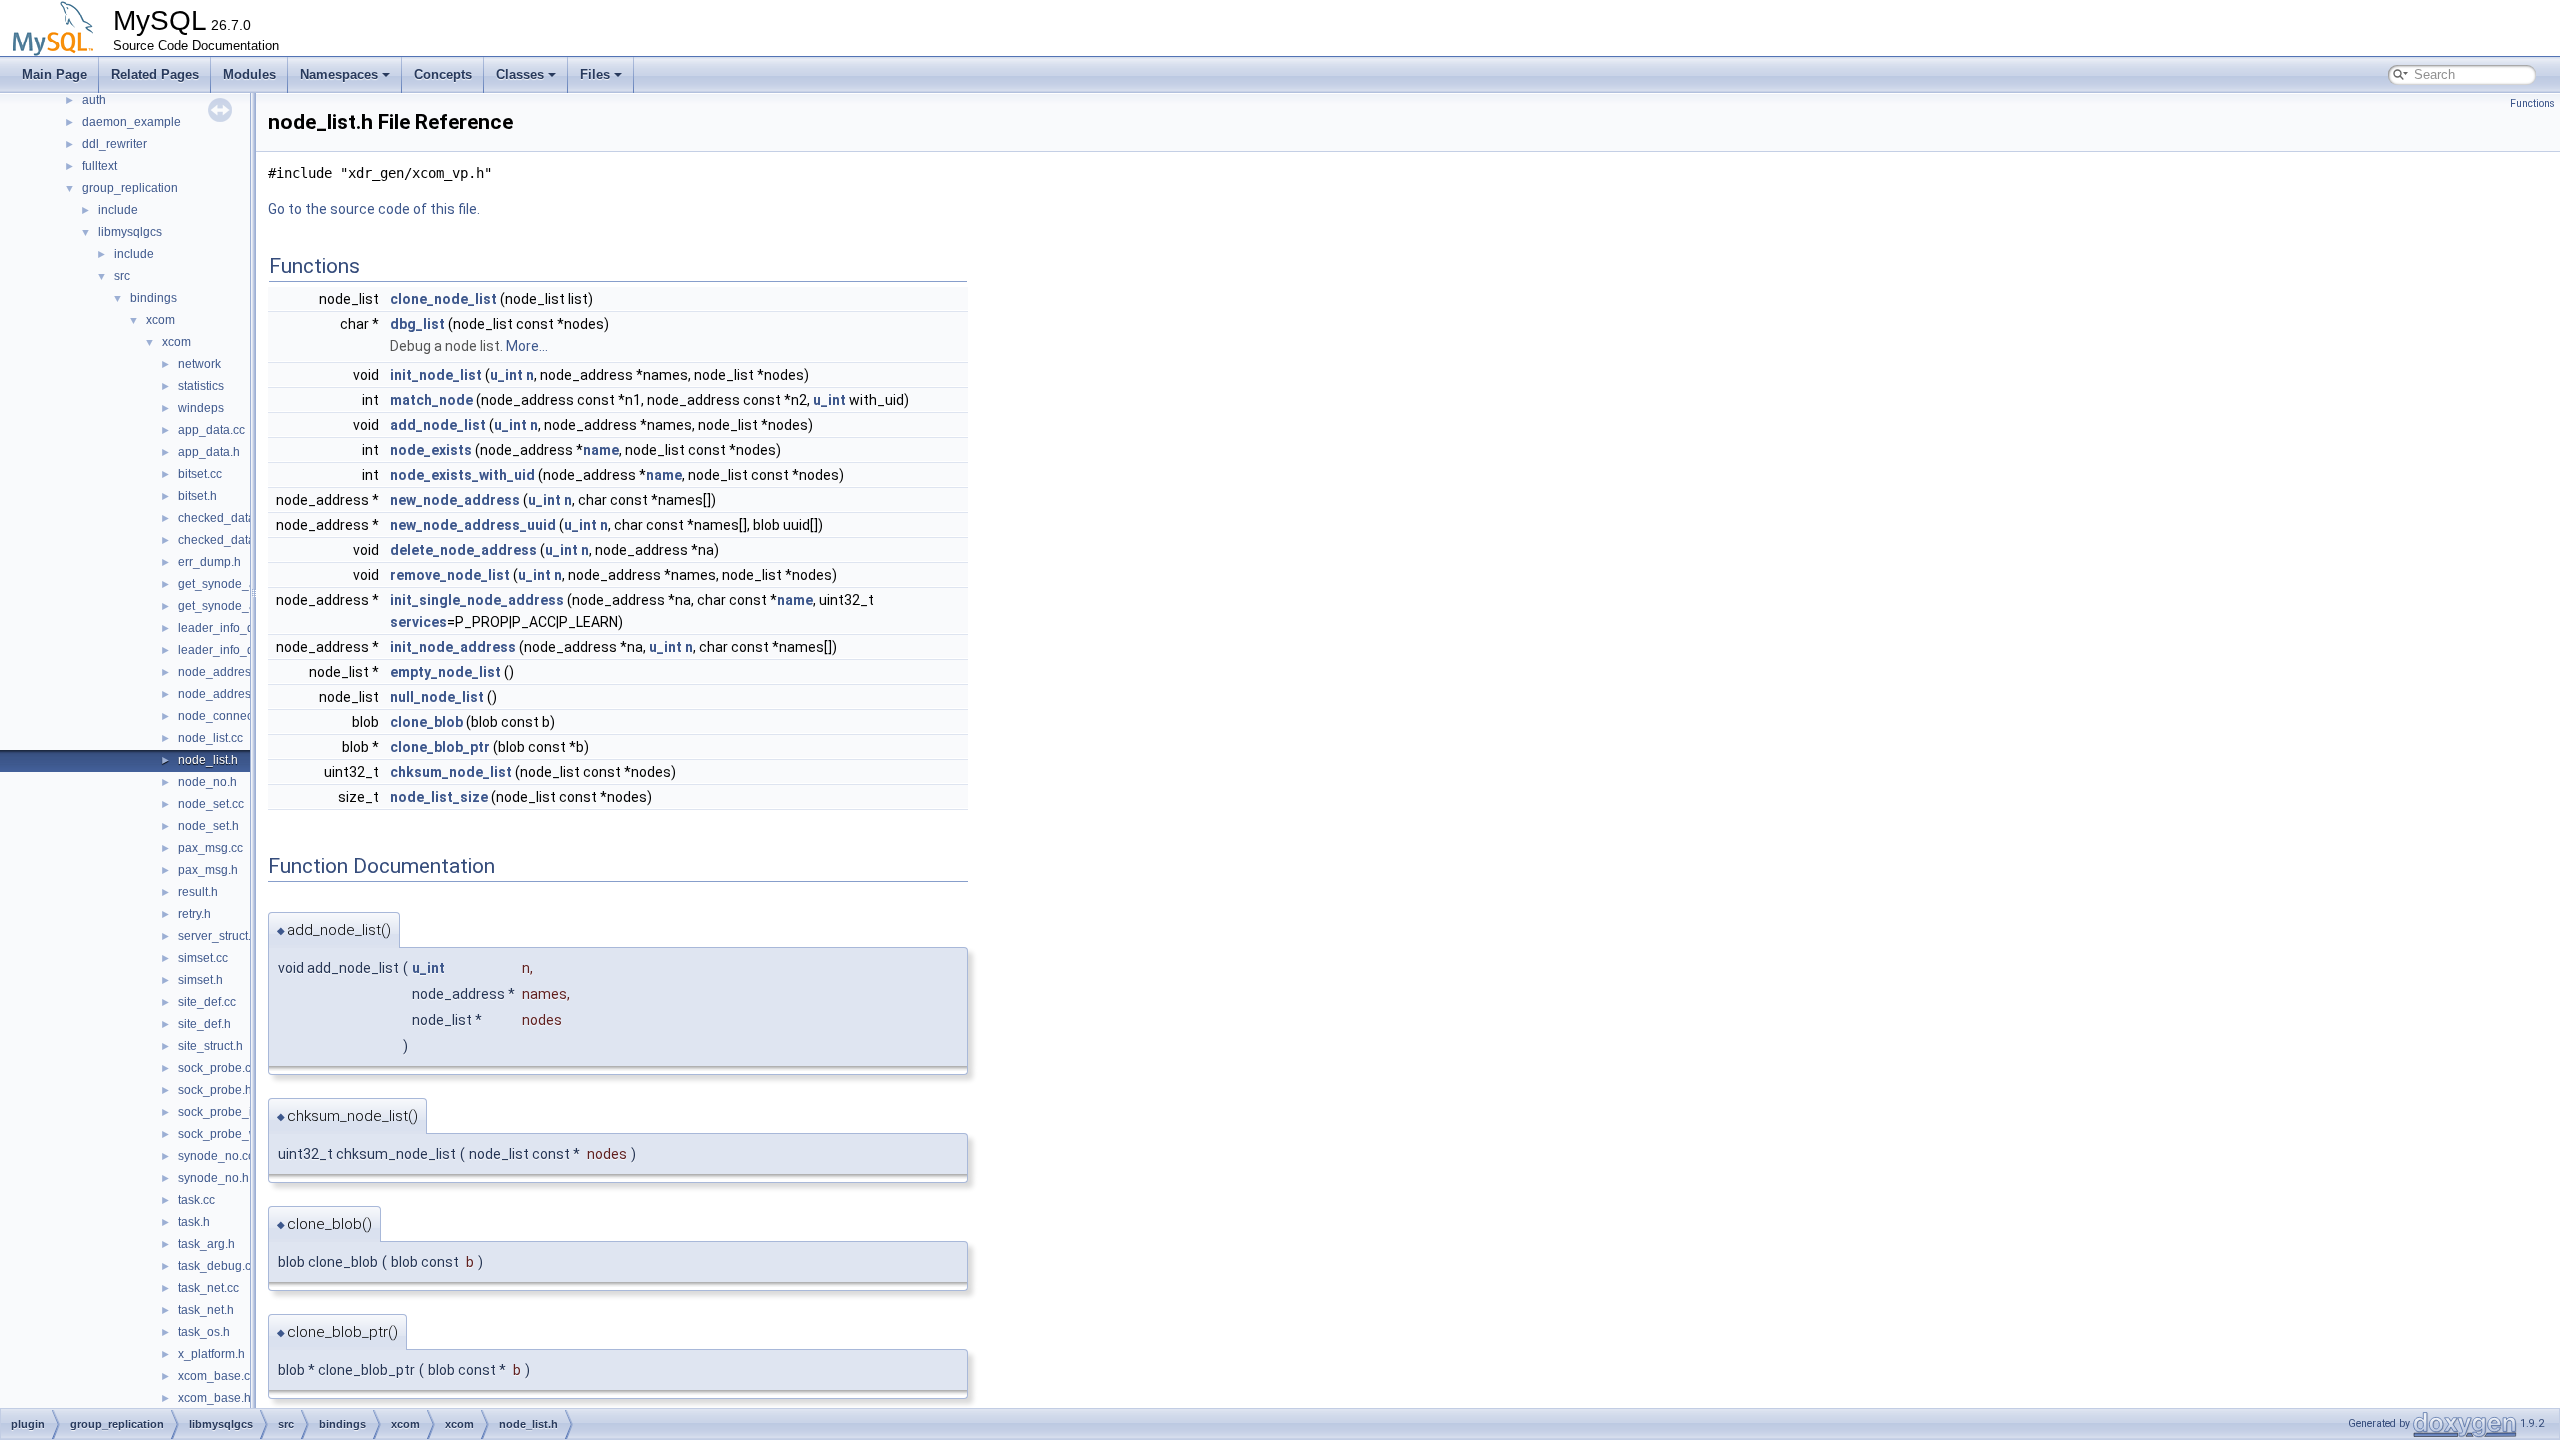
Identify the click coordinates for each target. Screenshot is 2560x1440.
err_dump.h (209, 562)
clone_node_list (443, 299)
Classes (520, 74)
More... (527, 346)
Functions (2532, 103)
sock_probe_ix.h (223, 1112)
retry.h (194, 914)
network (199, 364)
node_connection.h (230, 716)
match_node (431, 400)
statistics (201, 386)
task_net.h (206, 1310)
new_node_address (455, 500)
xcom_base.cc (217, 1376)
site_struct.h (210, 1046)
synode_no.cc (216, 1156)
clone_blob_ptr (440, 747)
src (122, 276)
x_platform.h (211, 1354)
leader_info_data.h (229, 650)
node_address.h (222, 694)
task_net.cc (208, 1288)
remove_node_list (450, 575)
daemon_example (131, 122)
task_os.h (204, 1332)
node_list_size (439, 797)
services (418, 622)
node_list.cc (210, 738)
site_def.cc (207, 1002)
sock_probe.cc (217, 1068)
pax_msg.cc (210, 848)
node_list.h (208, 760)
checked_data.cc (224, 518)
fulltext (99, 166)
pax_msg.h (208, 870)
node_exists (431, 450)
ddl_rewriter (114, 144)
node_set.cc (211, 804)
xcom (160, 320)
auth (94, 100)
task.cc (196, 1200)
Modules (249, 74)
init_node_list (436, 375)
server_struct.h (218, 936)
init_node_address (453, 647)
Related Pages (155, 74)
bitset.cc (200, 474)
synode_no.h (213, 1178)
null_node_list (437, 697)
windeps (201, 408)
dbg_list (417, 324)
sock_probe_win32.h (235, 1134)
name (601, 450)
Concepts (443, 74)
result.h (198, 892)
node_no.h (207, 782)
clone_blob (426, 722)
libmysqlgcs (130, 232)
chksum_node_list (451, 772)
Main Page (54, 74)
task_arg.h (206, 1244)
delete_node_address (463, 550)
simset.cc (203, 958)
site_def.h (204, 1024)
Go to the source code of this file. (374, 209)
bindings (153, 298)
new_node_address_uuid (473, 525)
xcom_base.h (214, 1398)
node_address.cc (225, 672)
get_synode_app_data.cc (247, 584)
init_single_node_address (477, 600)
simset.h (200, 980)
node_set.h (208, 826)
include (118, 210)
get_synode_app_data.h (244, 606)
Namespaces (339, 74)
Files (595, 74)
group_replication (130, 188)
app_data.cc (211, 430)
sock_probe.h (215, 1090)
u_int (506, 375)
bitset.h (197, 496)
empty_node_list (445, 672)
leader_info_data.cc (232, 628)
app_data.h (209, 452)
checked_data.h (221, 540)
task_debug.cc (217, 1266)
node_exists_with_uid (462, 475)
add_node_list (438, 425)
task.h (194, 1222)
